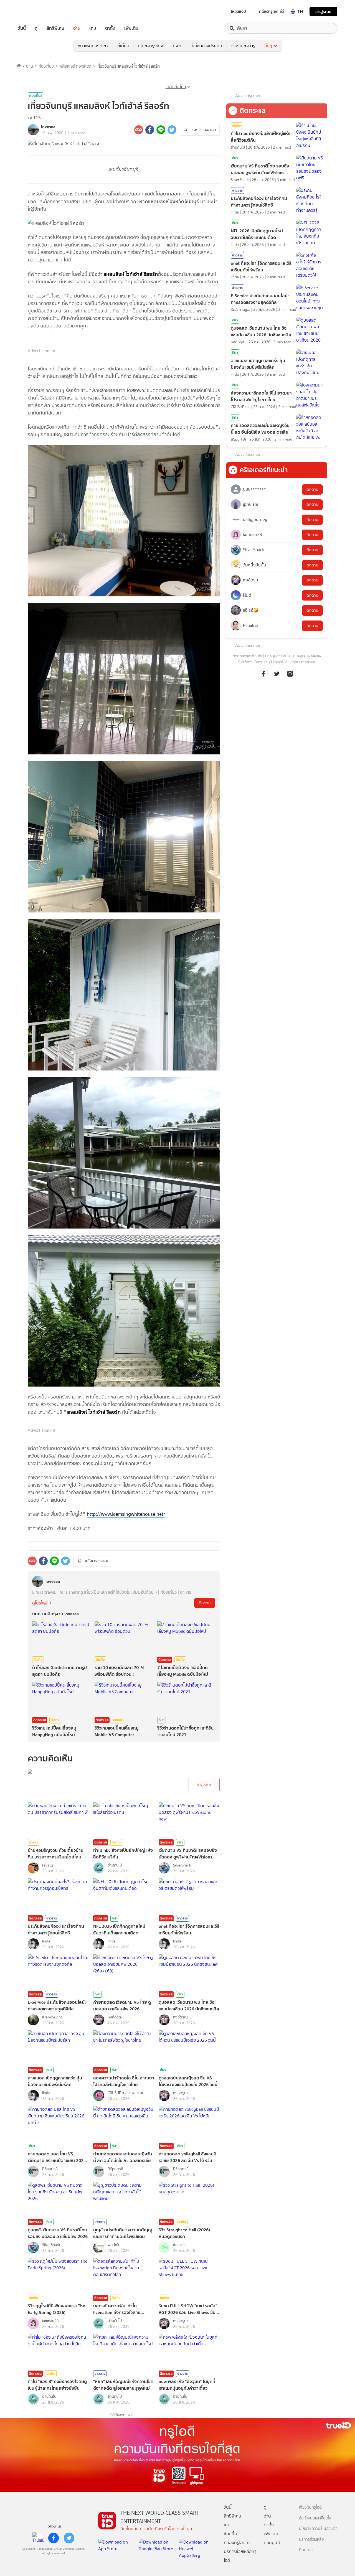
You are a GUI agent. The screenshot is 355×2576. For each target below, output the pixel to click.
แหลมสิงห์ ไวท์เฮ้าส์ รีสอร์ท (131, 274)
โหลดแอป (238, 11)
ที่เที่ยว (123, 46)
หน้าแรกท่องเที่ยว (93, 46)
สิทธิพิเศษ (55, 28)
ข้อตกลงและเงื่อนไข (247, 656)
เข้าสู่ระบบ (323, 12)
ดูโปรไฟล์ (40, 1603)
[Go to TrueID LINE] (290, 673)
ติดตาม (205, 1603)
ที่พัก (177, 46)
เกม (93, 28)
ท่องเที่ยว (46, 66)
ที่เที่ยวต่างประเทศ (206, 46)
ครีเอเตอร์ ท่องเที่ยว (75, 66)
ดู (36, 28)
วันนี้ (22, 28)
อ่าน (77, 28)
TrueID (34, 12)
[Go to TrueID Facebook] (263, 673)
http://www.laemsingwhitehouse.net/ (126, 1514)
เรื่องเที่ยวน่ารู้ (243, 46)
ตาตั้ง (110, 28)
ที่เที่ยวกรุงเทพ (151, 46)
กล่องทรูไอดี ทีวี (272, 11)
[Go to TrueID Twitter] (277, 673)
